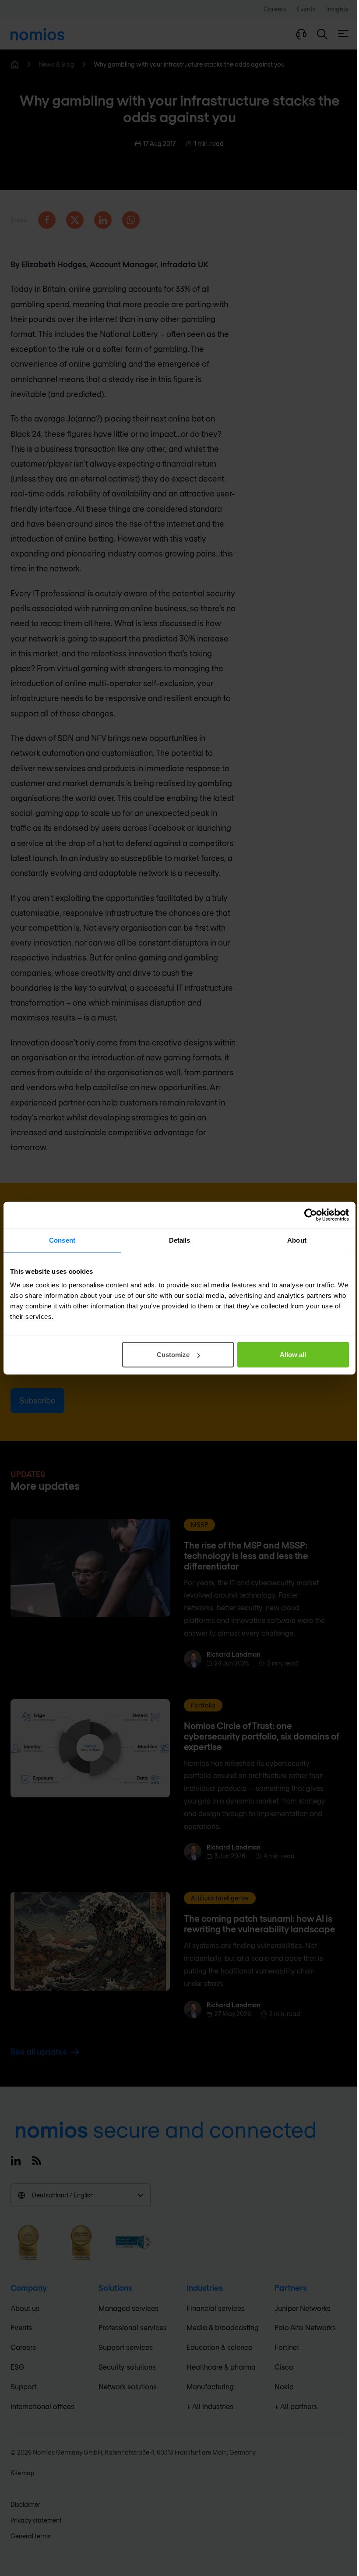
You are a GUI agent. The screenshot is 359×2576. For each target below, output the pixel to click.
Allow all (293, 1355)
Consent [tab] (62, 1240)
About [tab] (297, 1240)
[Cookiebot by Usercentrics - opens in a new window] (311, 1215)
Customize (173, 1355)
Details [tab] (180, 1240)
